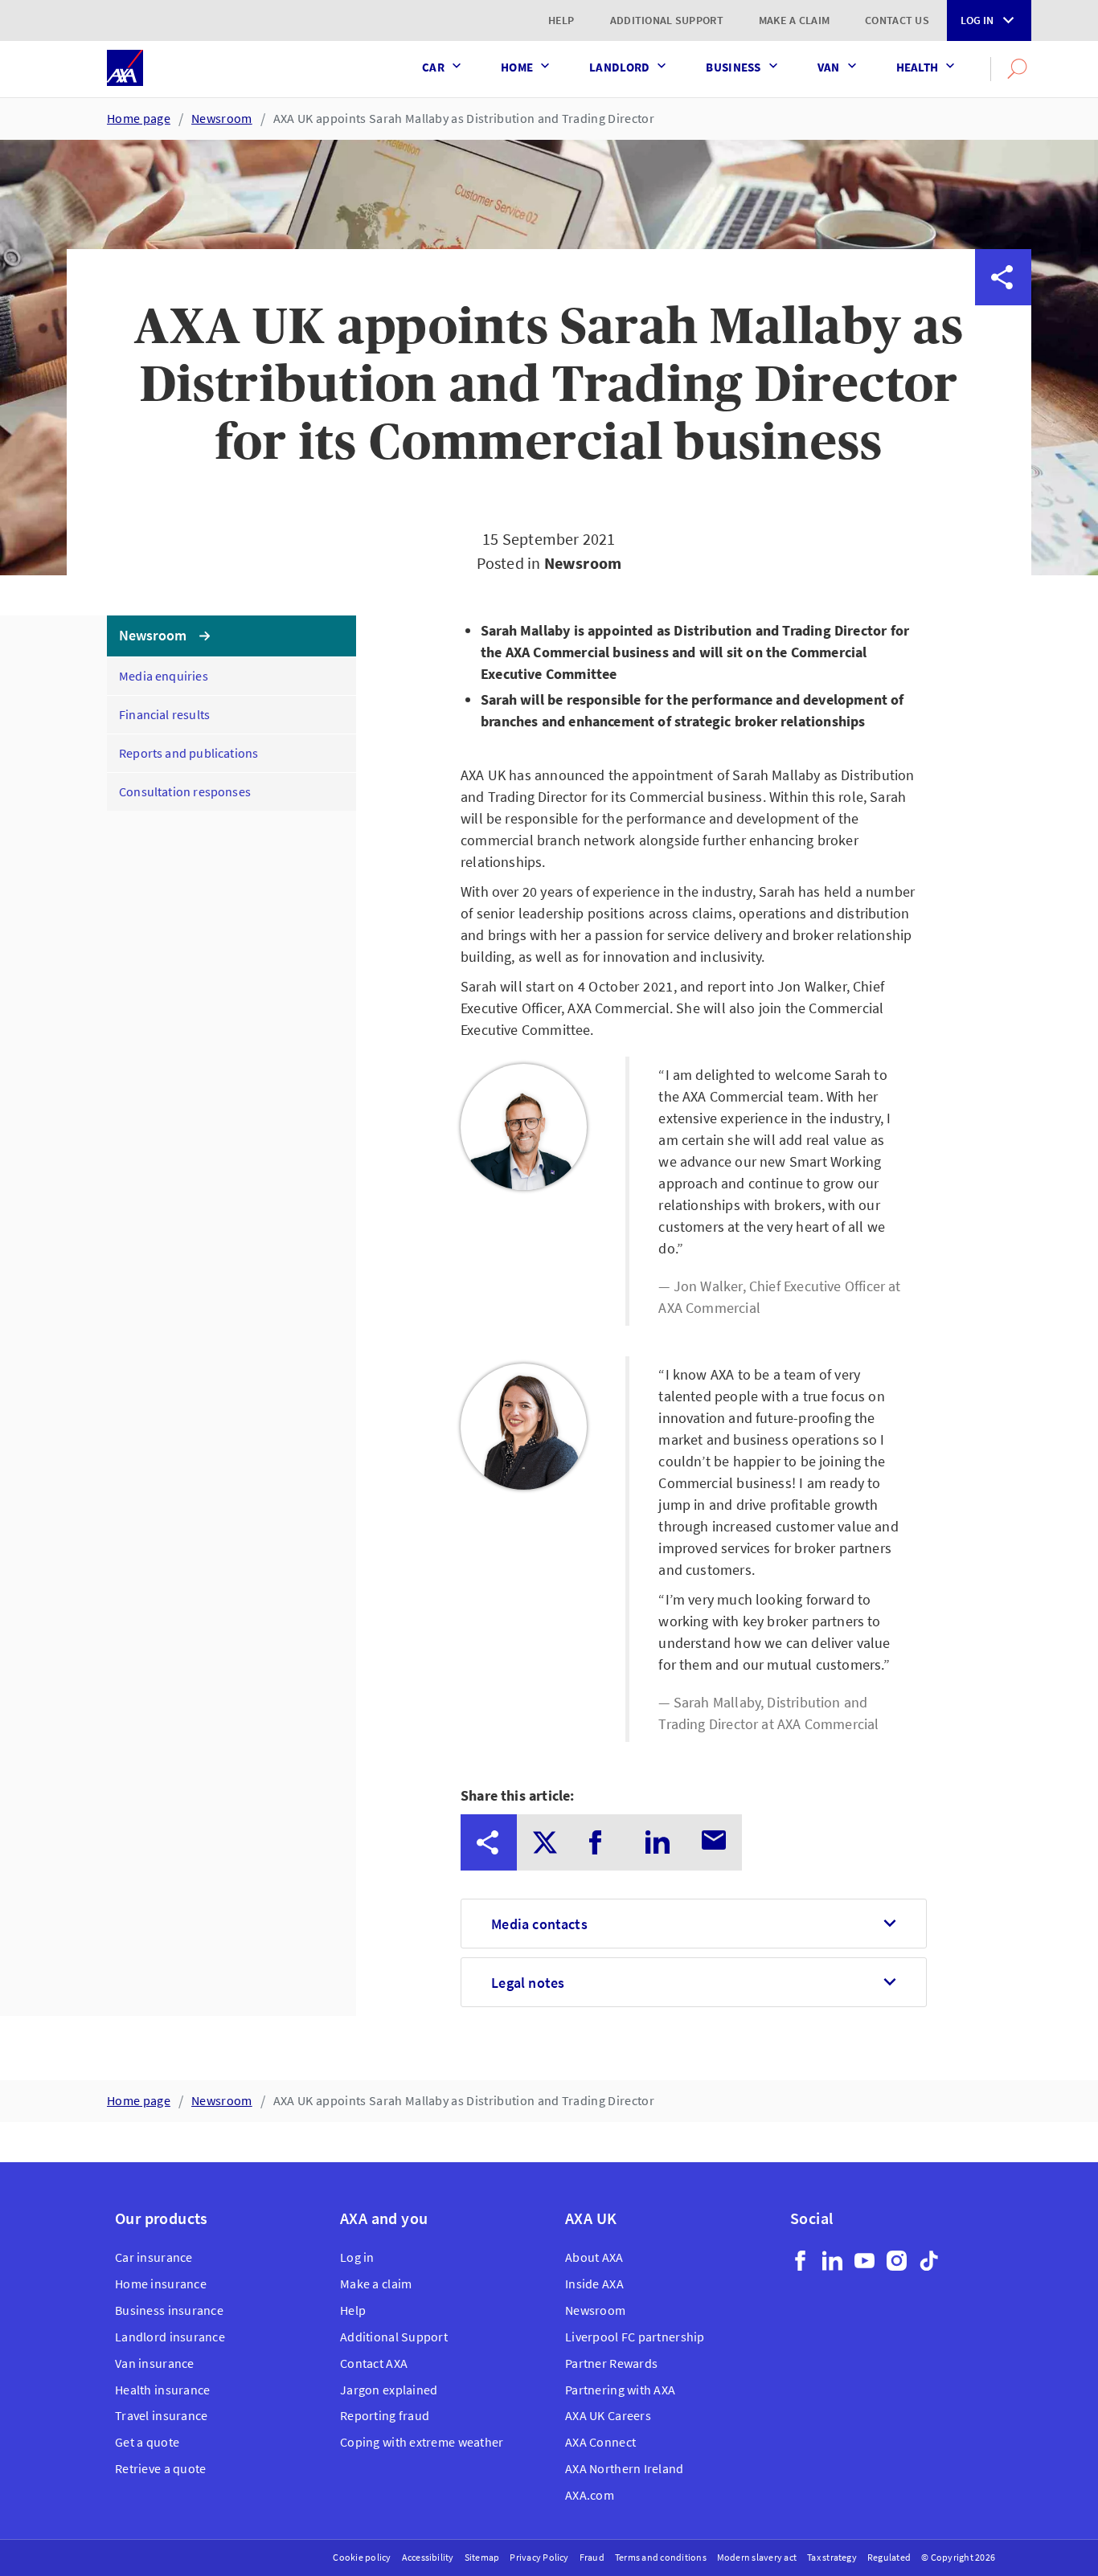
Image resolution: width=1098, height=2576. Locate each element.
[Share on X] (1003, 333)
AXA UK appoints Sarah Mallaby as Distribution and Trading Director (464, 118)
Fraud (592, 2557)
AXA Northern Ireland (625, 2468)
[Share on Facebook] (1003, 390)
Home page (139, 118)
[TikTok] (929, 2261)
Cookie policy (362, 2557)
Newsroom (222, 118)
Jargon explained (389, 2390)
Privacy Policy (539, 2557)
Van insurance (155, 2363)
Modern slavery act (757, 2557)
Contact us (897, 20)
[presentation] (489, 1842)
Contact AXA (374, 2363)
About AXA (594, 2257)
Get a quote (147, 2442)
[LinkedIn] (832, 2261)
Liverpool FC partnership (635, 2337)
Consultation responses (185, 791)
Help (561, 20)
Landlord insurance (170, 2337)
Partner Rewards (611, 2363)
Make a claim (794, 20)
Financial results (164, 714)
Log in (977, 20)
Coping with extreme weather (422, 2442)
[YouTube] (864, 2261)
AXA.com (590, 2495)
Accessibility (428, 2557)
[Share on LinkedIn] (1003, 446)
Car (433, 67)
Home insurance (161, 2284)
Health (918, 67)
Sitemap (482, 2557)
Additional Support (667, 20)
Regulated (889, 2557)
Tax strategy (832, 2557)
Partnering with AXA (620, 2390)
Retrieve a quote (160, 2468)
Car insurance (154, 2257)
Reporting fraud (385, 2415)
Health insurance (162, 2390)
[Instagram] (897, 2261)
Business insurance (169, 2310)
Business (733, 67)
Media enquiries (164, 676)
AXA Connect (600, 2442)
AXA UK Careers (608, 2415)
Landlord (619, 67)
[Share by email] (1003, 502)
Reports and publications (188, 753)
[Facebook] (800, 2261)
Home (517, 67)
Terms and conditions (661, 2557)
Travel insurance (161, 2415)
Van (829, 67)
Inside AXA (594, 2284)
